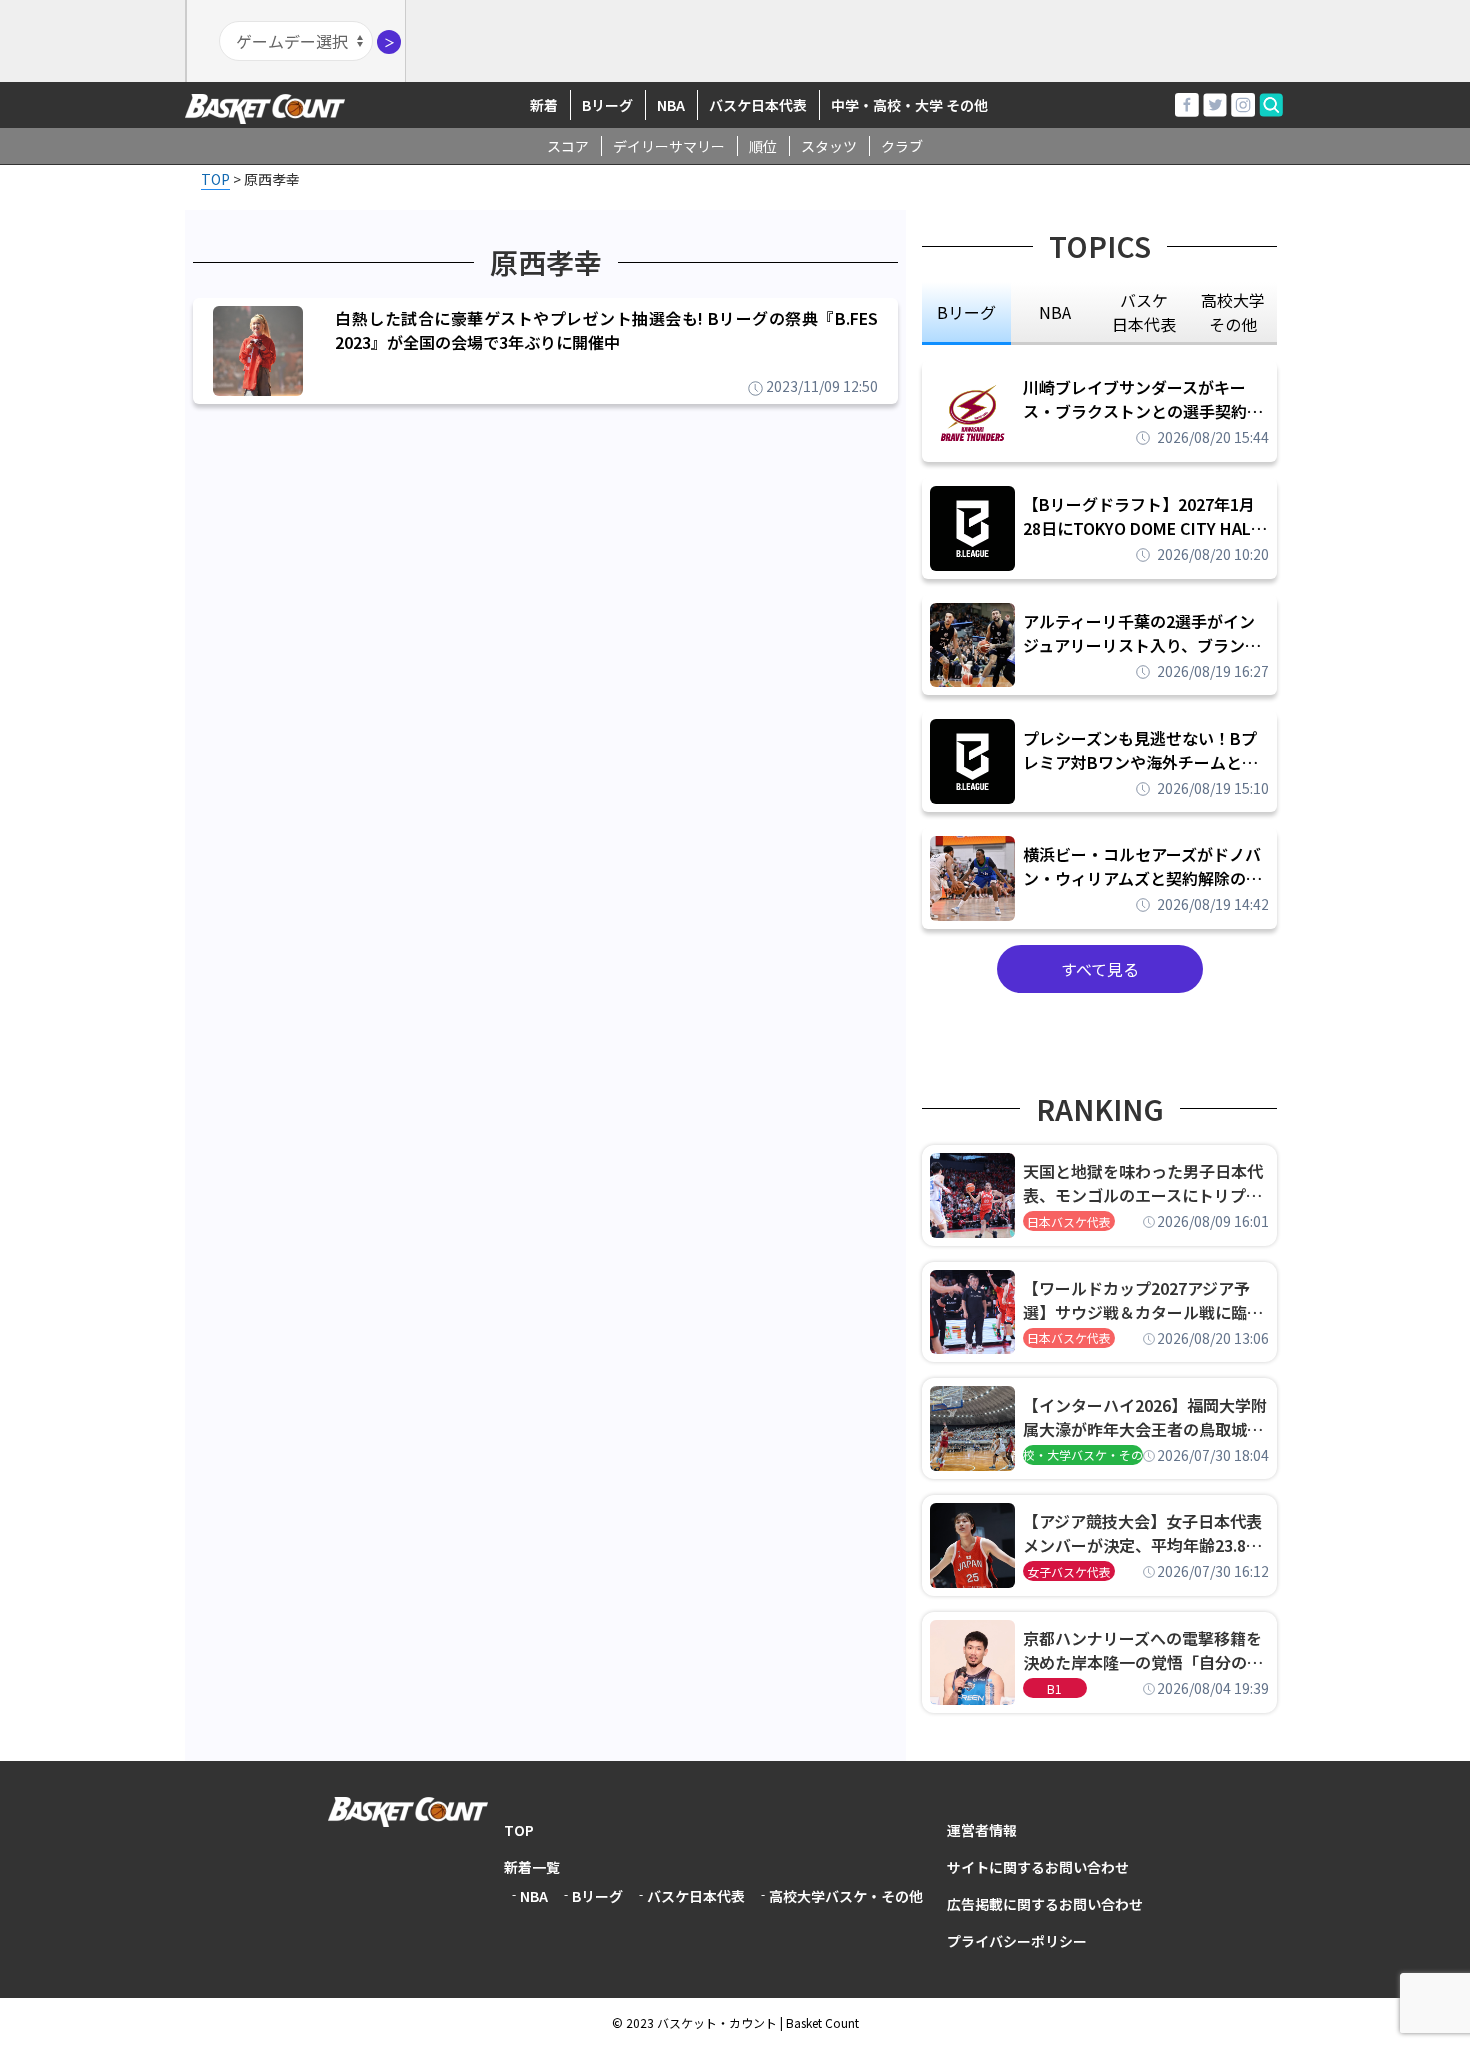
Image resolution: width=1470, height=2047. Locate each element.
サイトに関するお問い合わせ (1038, 1867)
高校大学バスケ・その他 (846, 1896)
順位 (763, 146)
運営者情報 (982, 1830)
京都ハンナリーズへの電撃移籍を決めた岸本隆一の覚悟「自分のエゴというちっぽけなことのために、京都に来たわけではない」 (1143, 1650)
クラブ (902, 146)
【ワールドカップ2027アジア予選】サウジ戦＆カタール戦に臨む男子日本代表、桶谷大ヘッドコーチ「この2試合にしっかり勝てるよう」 (1143, 1300)
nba (1055, 312)
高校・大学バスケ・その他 (1083, 1454)
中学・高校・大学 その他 (909, 105)
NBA (671, 105)
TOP (519, 1830)
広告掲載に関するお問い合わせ (1045, 1904)
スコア (568, 146)
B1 (1054, 1688)
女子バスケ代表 (1069, 1571)
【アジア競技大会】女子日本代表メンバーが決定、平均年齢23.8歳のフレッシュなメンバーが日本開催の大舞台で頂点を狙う (1143, 1533)
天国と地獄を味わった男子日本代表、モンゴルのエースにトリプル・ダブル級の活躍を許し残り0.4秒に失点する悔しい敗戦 (1146, 1183)
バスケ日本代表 (758, 105)
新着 (544, 105)
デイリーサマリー (669, 146)
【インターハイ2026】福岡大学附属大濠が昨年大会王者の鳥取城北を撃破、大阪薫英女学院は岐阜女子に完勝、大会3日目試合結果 (1145, 1417)
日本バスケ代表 (1069, 1221)
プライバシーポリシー (1017, 1941)
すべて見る (1100, 969)
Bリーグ (607, 105)
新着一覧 (532, 1867)
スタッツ (829, 146)
